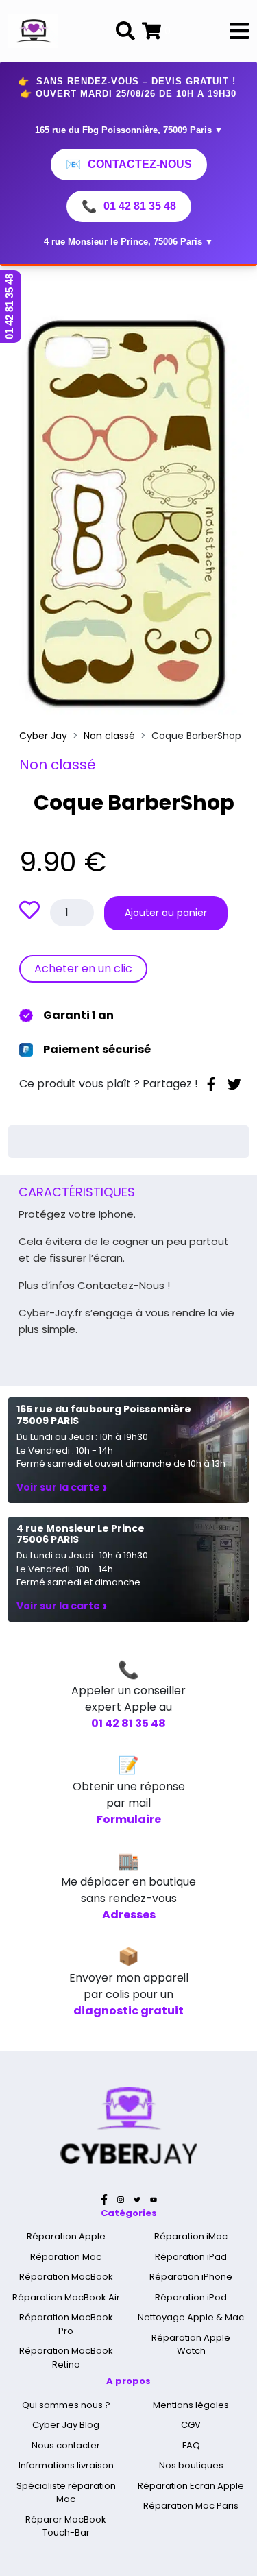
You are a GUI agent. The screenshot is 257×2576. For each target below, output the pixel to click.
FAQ (191, 2445)
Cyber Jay (43, 736)
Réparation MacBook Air (66, 2297)
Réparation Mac (66, 2257)
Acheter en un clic (83, 968)
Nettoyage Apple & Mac (191, 2317)
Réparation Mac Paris (191, 2506)
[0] (151, 31)
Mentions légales (191, 2405)
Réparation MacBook (66, 2277)
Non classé (109, 736)
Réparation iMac (191, 2236)
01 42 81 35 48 (129, 206)
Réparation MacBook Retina (66, 2358)
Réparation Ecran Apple (191, 2486)
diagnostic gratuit (128, 2011)
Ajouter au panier (166, 913)
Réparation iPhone (191, 2277)
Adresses (129, 1915)
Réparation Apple (66, 2236)
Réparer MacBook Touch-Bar (66, 2526)
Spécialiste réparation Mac (66, 2493)
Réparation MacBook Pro (66, 2324)
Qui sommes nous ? (66, 2405)
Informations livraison (66, 2465)
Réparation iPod (191, 2297)
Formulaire (129, 1819)
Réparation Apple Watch (191, 2345)
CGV (191, 2425)
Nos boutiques (191, 2465)
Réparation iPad (191, 2257)
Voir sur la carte (62, 1487)
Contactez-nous (129, 165)
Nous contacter (66, 2445)
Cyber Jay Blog (66, 2425)
